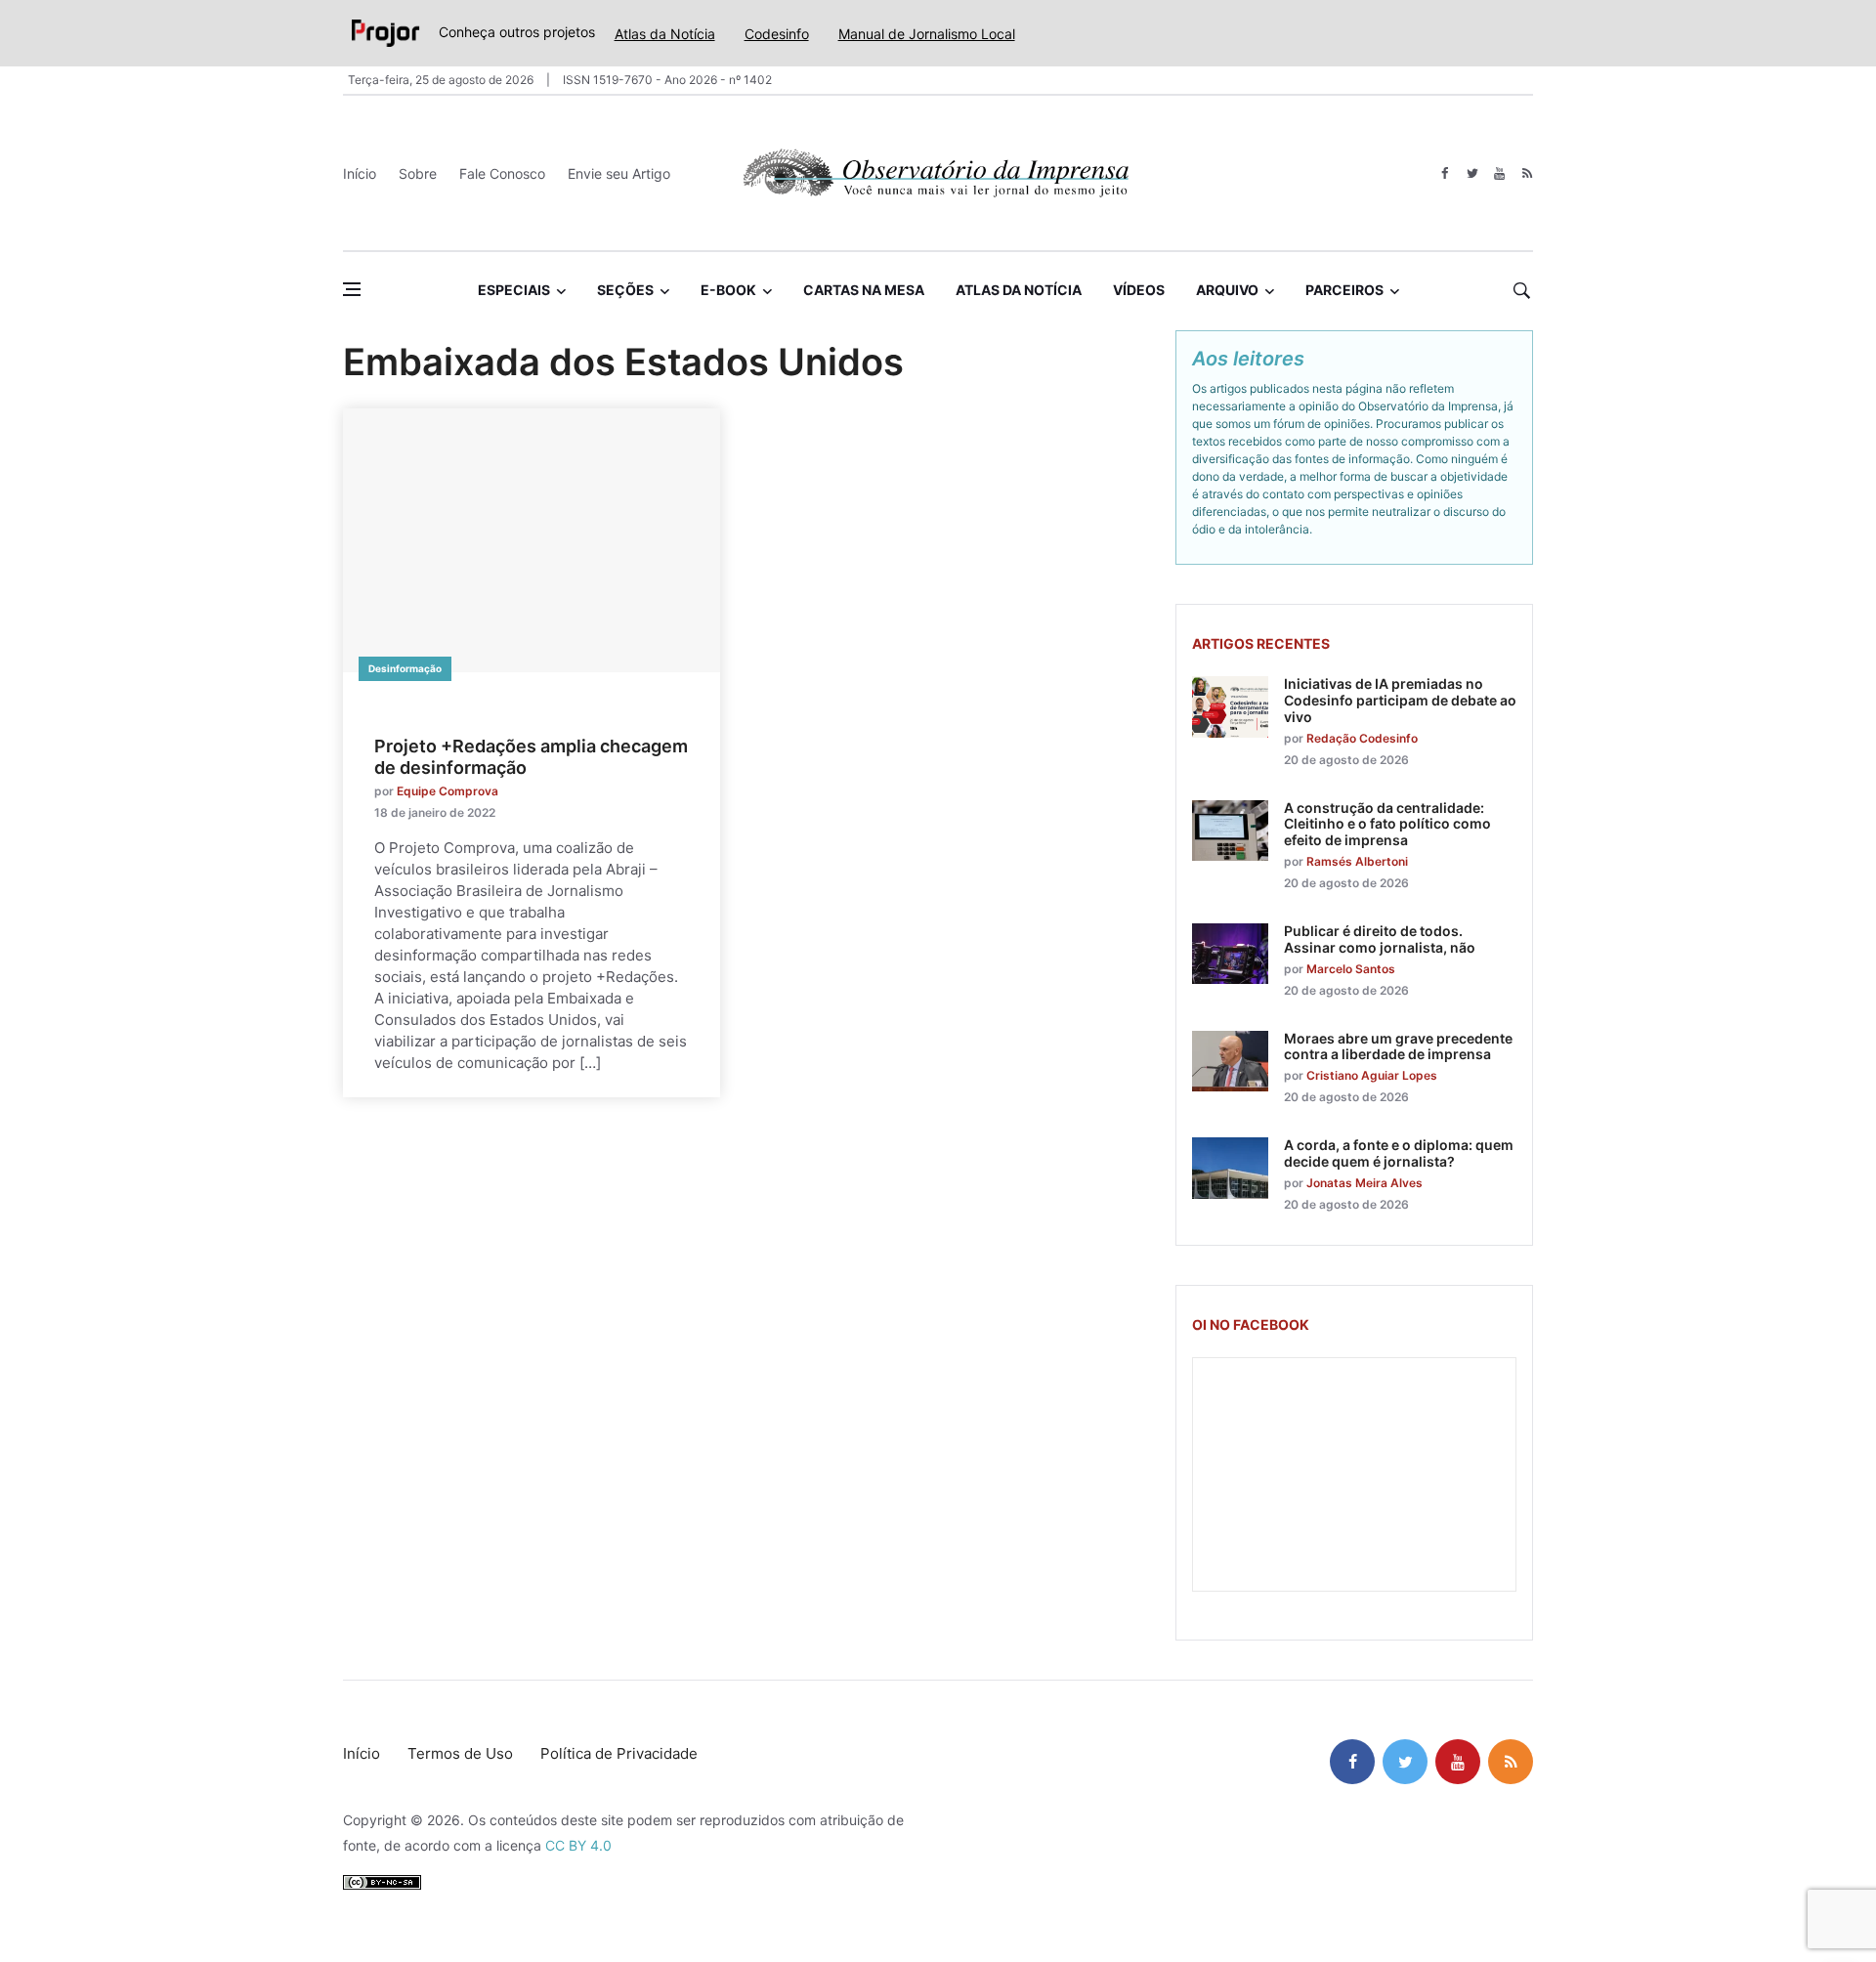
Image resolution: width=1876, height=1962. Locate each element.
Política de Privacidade (619, 1753)
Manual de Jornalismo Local (927, 34)
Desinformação (405, 668)
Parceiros (1344, 290)
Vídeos (1139, 290)
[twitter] (1472, 173)
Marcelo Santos (1351, 969)
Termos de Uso (460, 1753)
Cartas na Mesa (864, 290)
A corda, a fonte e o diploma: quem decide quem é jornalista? (1399, 1153)
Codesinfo (777, 34)
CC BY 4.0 (578, 1845)
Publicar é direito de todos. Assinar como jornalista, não (1380, 939)
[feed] (1527, 173)
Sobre (418, 173)
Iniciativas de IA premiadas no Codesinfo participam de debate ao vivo (1400, 700)
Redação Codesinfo (1362, 738)
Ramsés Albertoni (1357, 861)
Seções (625, 290)
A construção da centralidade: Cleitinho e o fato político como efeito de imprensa (1387, 824)
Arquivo (1227, 290)
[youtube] (1499, 173)
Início (360, 173)
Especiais (514, 290)
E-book (728, 290)
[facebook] (1445, 173)
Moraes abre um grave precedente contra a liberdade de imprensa (1398, 1046)
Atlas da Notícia (665, 34)
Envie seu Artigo (619, 173)
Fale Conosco (502, 173)
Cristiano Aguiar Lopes (1372, 1075)
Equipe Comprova (448, 791)
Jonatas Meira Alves (1364, 1183)
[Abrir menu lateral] (352, 289)
